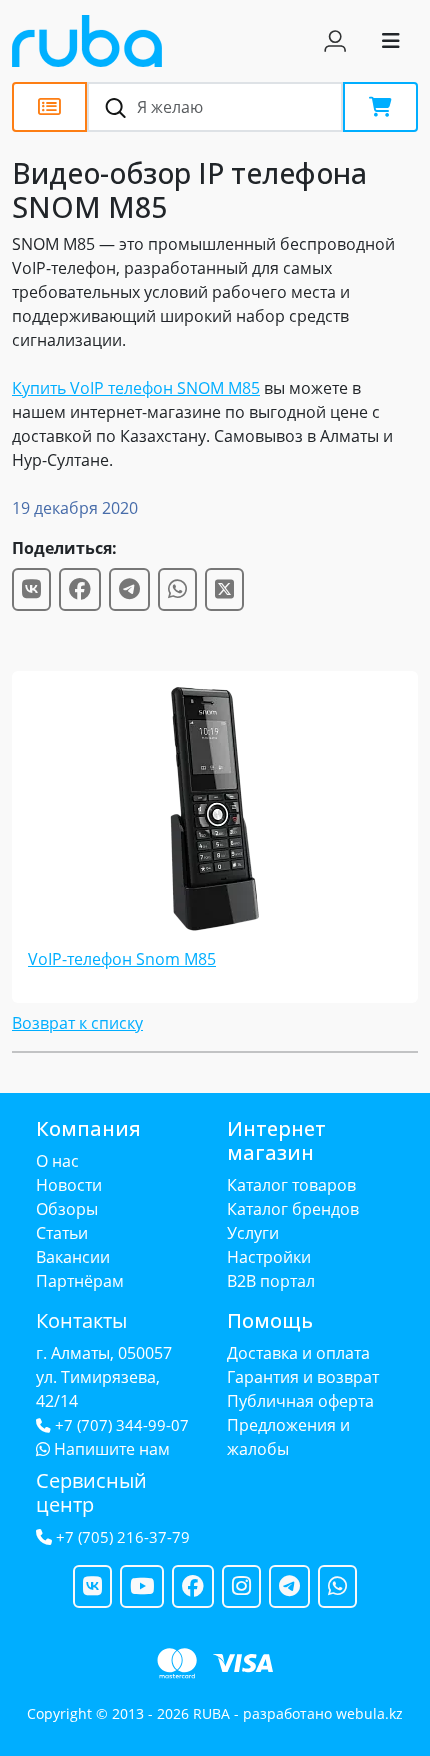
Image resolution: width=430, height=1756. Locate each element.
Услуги (253, 1233)
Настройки (269, 1257)
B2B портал (271, 1281)
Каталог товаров (291, 1185)
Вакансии (73, 1257)
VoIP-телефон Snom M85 (122, 959)
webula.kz (369, 1713)
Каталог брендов (293, 1209)
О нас (57, 1161)
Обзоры (67, 1209)
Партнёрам (80, 1281)
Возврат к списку (77, 1023)
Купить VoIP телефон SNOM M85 (136, 388)
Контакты (81, 1320)
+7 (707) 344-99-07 (122, 1425)
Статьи (62, 1233)
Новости (69, 1185)
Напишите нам (110, 1449)
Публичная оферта (300, 1401)
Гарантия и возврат (303, 1377)
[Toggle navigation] (391, 41)
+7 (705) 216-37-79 (123, 1537)
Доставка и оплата (298, 1353)
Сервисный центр (91, 1492)
